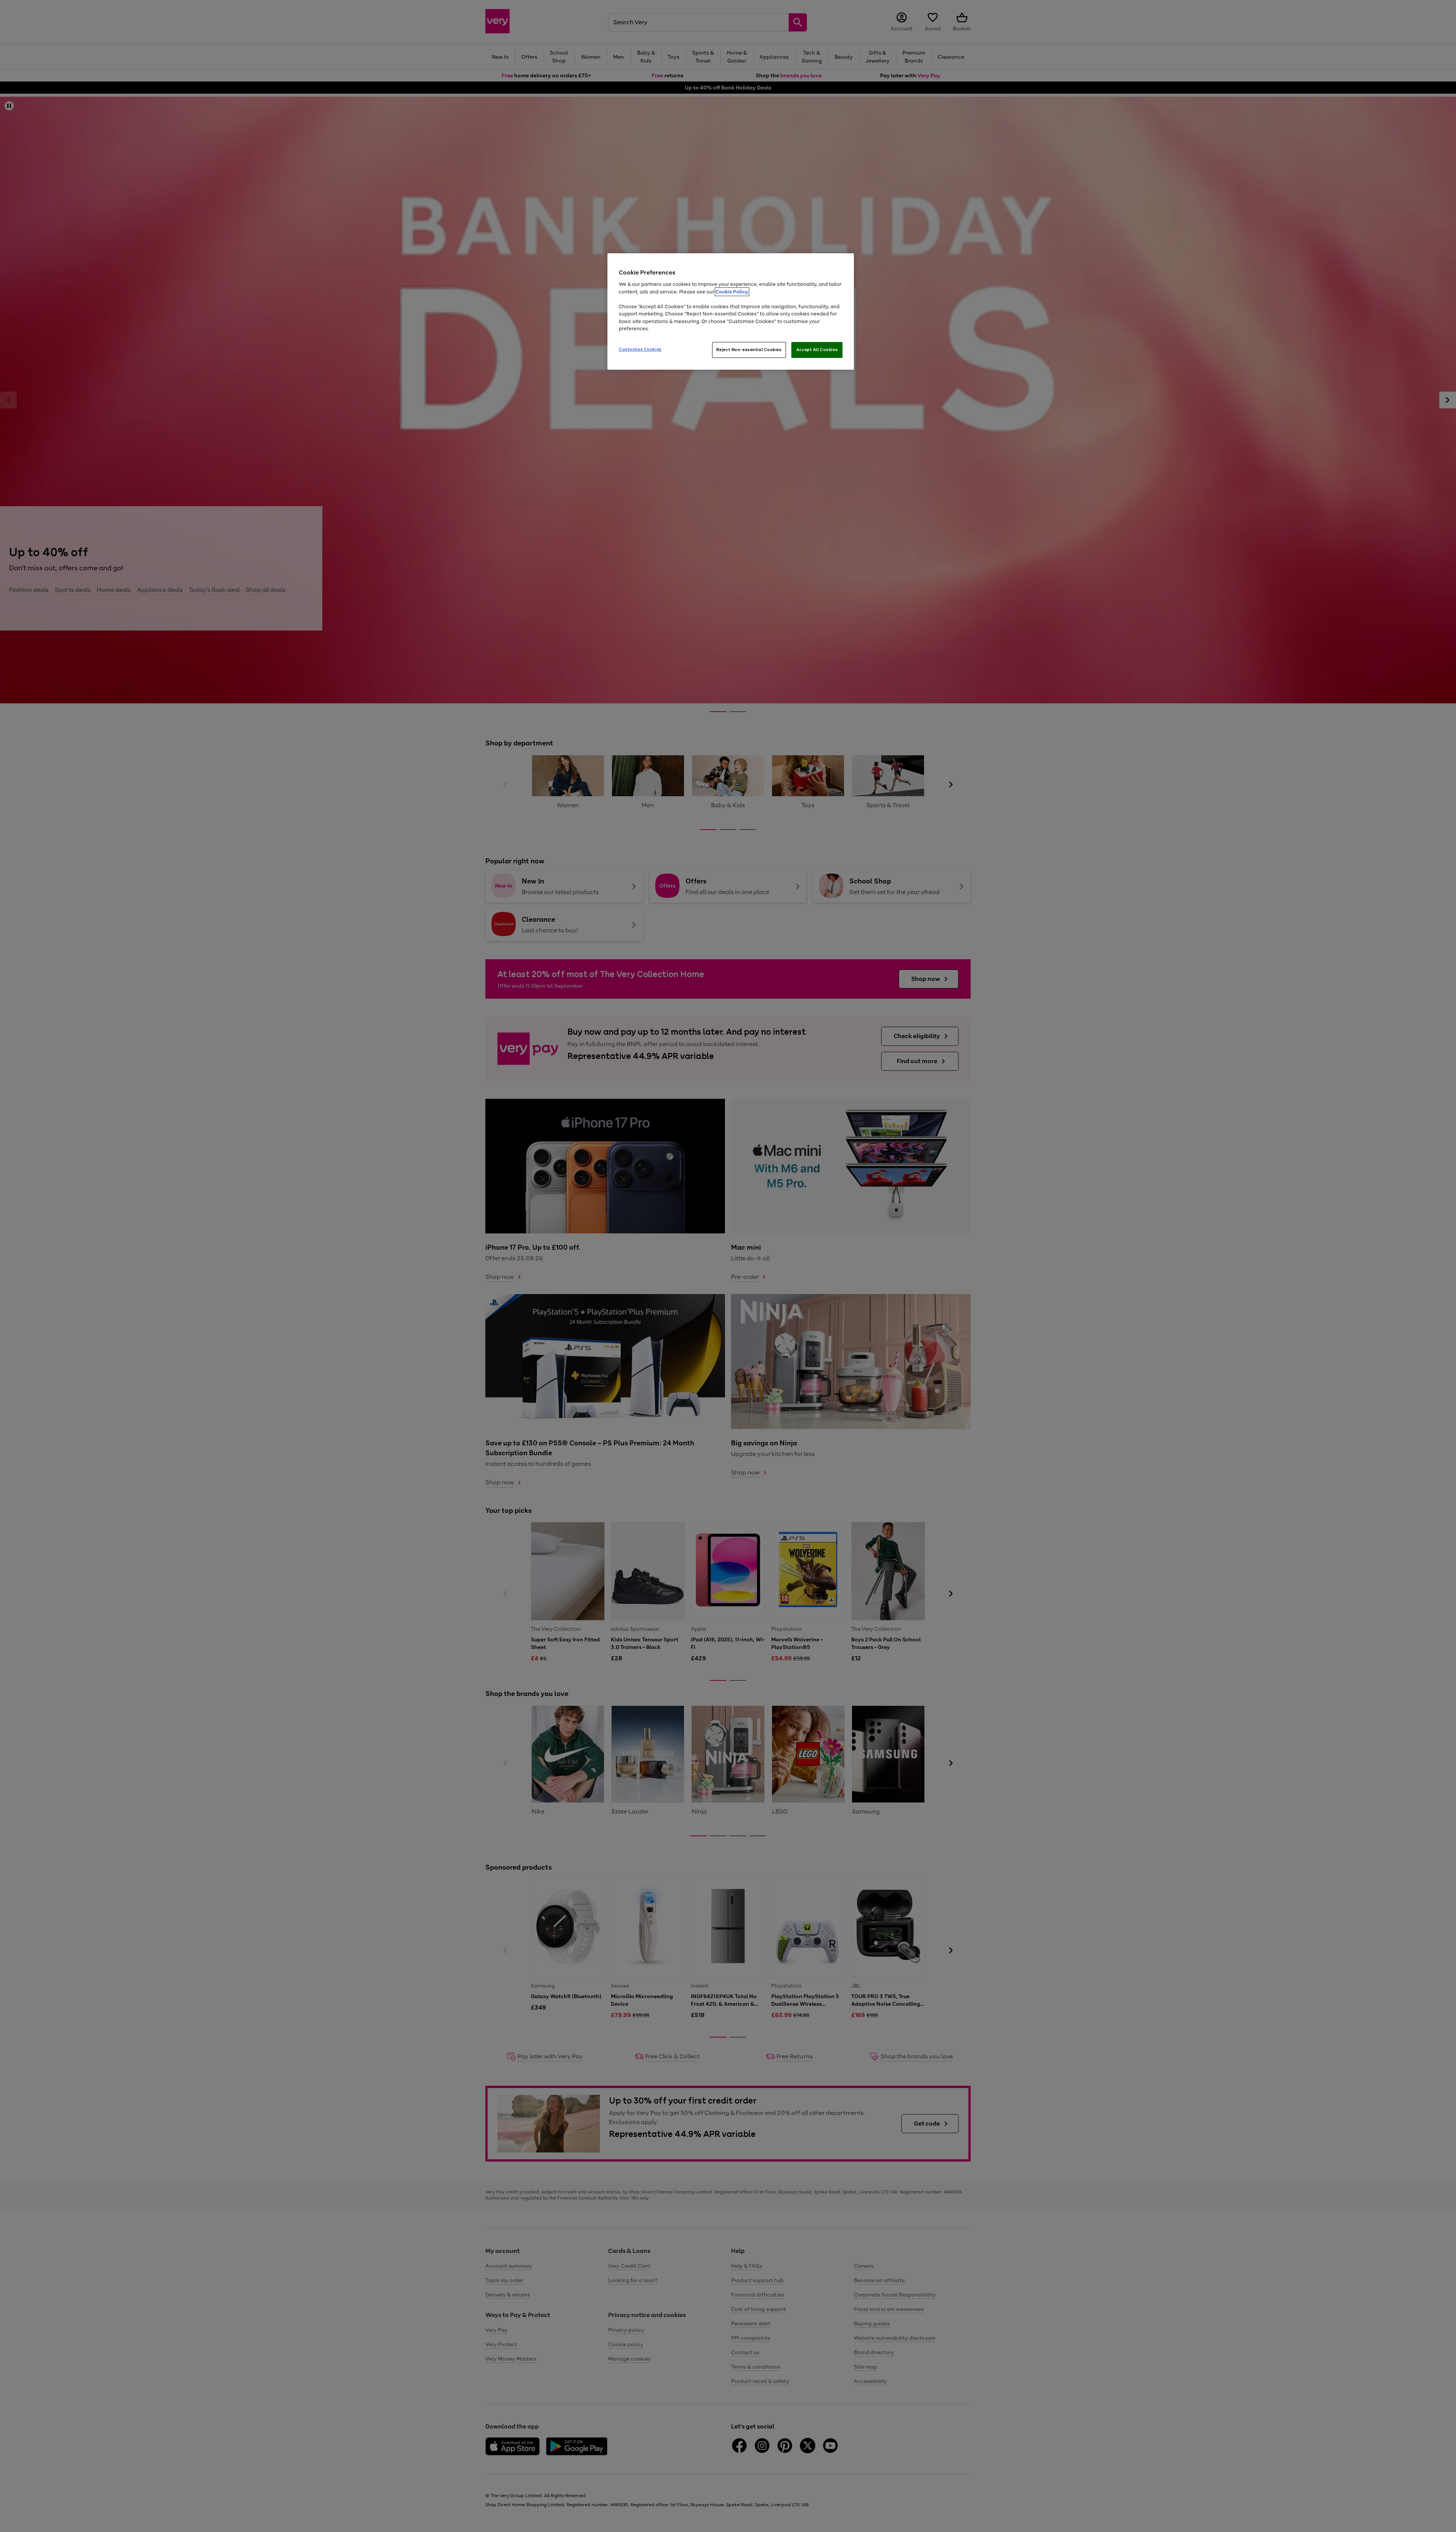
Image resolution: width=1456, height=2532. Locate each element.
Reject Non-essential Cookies (749, 350)
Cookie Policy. (732, 292)
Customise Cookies (640, 349)
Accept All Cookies (817, 350)
